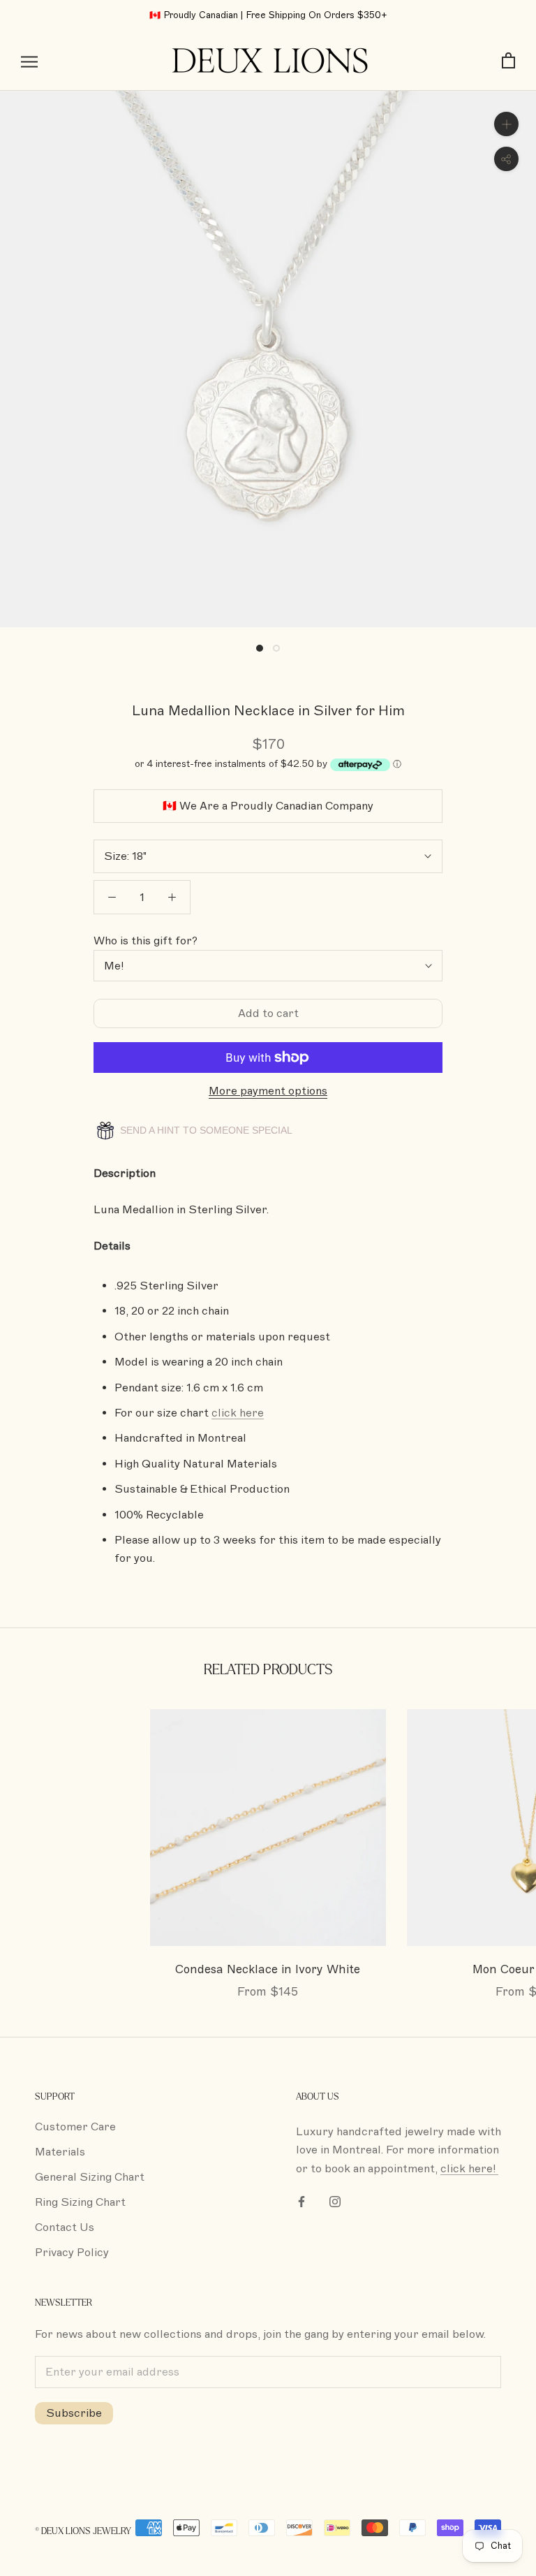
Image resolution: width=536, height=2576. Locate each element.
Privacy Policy (72, 2253)
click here (238, 1413)
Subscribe (74, 2413)
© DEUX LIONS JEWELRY (83, 2531)
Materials (60, 2152)
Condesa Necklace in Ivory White (268, 1969)
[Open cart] (508, 61)
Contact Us (65, 2227)
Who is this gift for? (146, 941)
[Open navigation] (29, 61)
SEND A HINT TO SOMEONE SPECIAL (205, 1130)
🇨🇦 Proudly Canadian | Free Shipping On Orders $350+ (268, 15)
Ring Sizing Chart (80, 2202)
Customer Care (75, 2127)
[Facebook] (301, 2201)
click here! (469, 2169)
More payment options (268, 1091)
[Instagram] (335, 2201)
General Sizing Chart (90, 2177)
